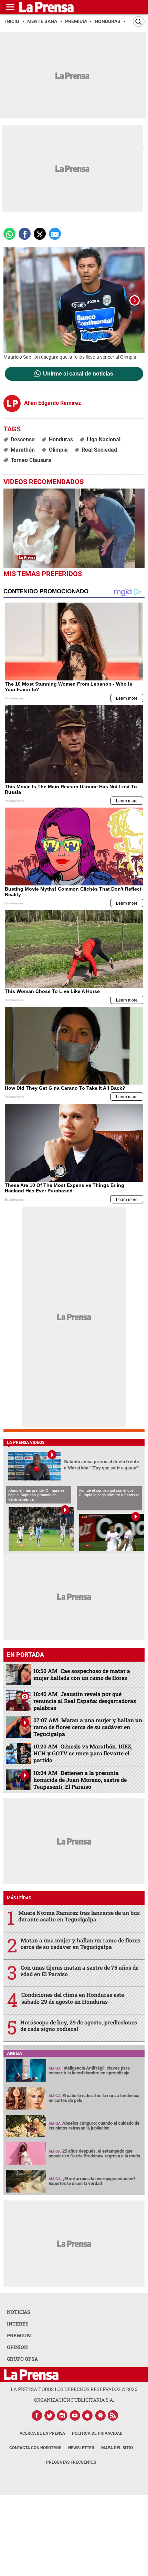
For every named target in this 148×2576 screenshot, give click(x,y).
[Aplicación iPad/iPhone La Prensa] (88, 2415)
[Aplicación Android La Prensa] (101, 2415)
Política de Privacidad (97, 2433)
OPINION (17, 2347)
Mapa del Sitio (117, 2448)
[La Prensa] (31, 2375)
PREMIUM (19, 2335)
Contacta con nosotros (35, 2448)
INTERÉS (18, 2324)
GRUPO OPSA (22, 2359)
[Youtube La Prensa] (75, 2415)
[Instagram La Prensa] (62, 2415)
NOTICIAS (19, 2312)
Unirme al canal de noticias (78, 374)
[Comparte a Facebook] (25, 234)
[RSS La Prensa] (113, 2415)
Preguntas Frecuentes (71, 2462)
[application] (74, 528)
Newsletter (81, 2448)
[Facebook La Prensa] (37, 2415)
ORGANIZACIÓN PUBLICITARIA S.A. (74, 2400)
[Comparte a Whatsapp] (9, 234)
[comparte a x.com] (40, 234)
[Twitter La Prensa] (50, 2415)
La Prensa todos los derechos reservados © (74, 2389)
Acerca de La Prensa (42, 2433)
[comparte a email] (55, 234)
